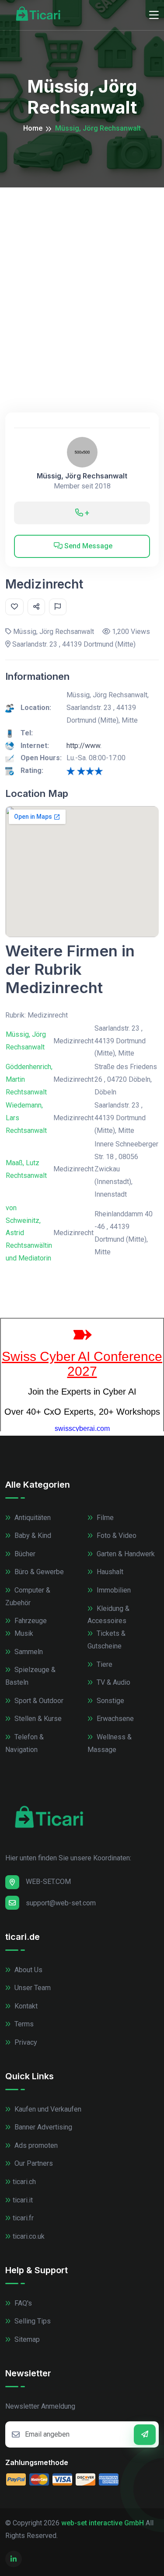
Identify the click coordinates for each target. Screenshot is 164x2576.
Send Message (87, 546)
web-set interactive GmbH (103, 2523)
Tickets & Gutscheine (106, 1640)
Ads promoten (35, 2145)
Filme (104, 1518)
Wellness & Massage (110, 1743)
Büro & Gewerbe (38, 1572)
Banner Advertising (42, 2127)
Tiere (104, 1664)
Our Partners (33, 2163)
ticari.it (23, 2200)
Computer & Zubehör (28, 1596)
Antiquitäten (32, 1518)
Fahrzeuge (30, 1621)
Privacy (25, 2042)
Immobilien (113, 1590)
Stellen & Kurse (37, 1719)
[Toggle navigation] (154, 15)
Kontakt (25, 2006)
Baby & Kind (32, 1536)
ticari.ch (24, 2182)
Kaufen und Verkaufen (47, 2109)
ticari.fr (23, 2218)
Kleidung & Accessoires (108, 1615)
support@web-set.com (61, 1903)
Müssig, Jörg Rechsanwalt (82, 476)
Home (33, 128)
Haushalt (109, 1572)
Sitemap (26, 2339)
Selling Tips (32, 2321)
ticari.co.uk (29, 2236)
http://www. (84, 746)
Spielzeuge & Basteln (30, 1676)
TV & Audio (113, 1682)
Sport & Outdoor (38, 1701)
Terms (23, 2024)
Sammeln (28, 1652)
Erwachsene (114, 1719)
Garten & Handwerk (125, 1554)
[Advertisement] (82, 274)
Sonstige (110, 1701)
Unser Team (32, 1988)
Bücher (24, 1554)
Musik (23, 1633)
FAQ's (22, 2303)
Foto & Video (116, 1536)
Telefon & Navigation (24, 1743)
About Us (28, 1970)
